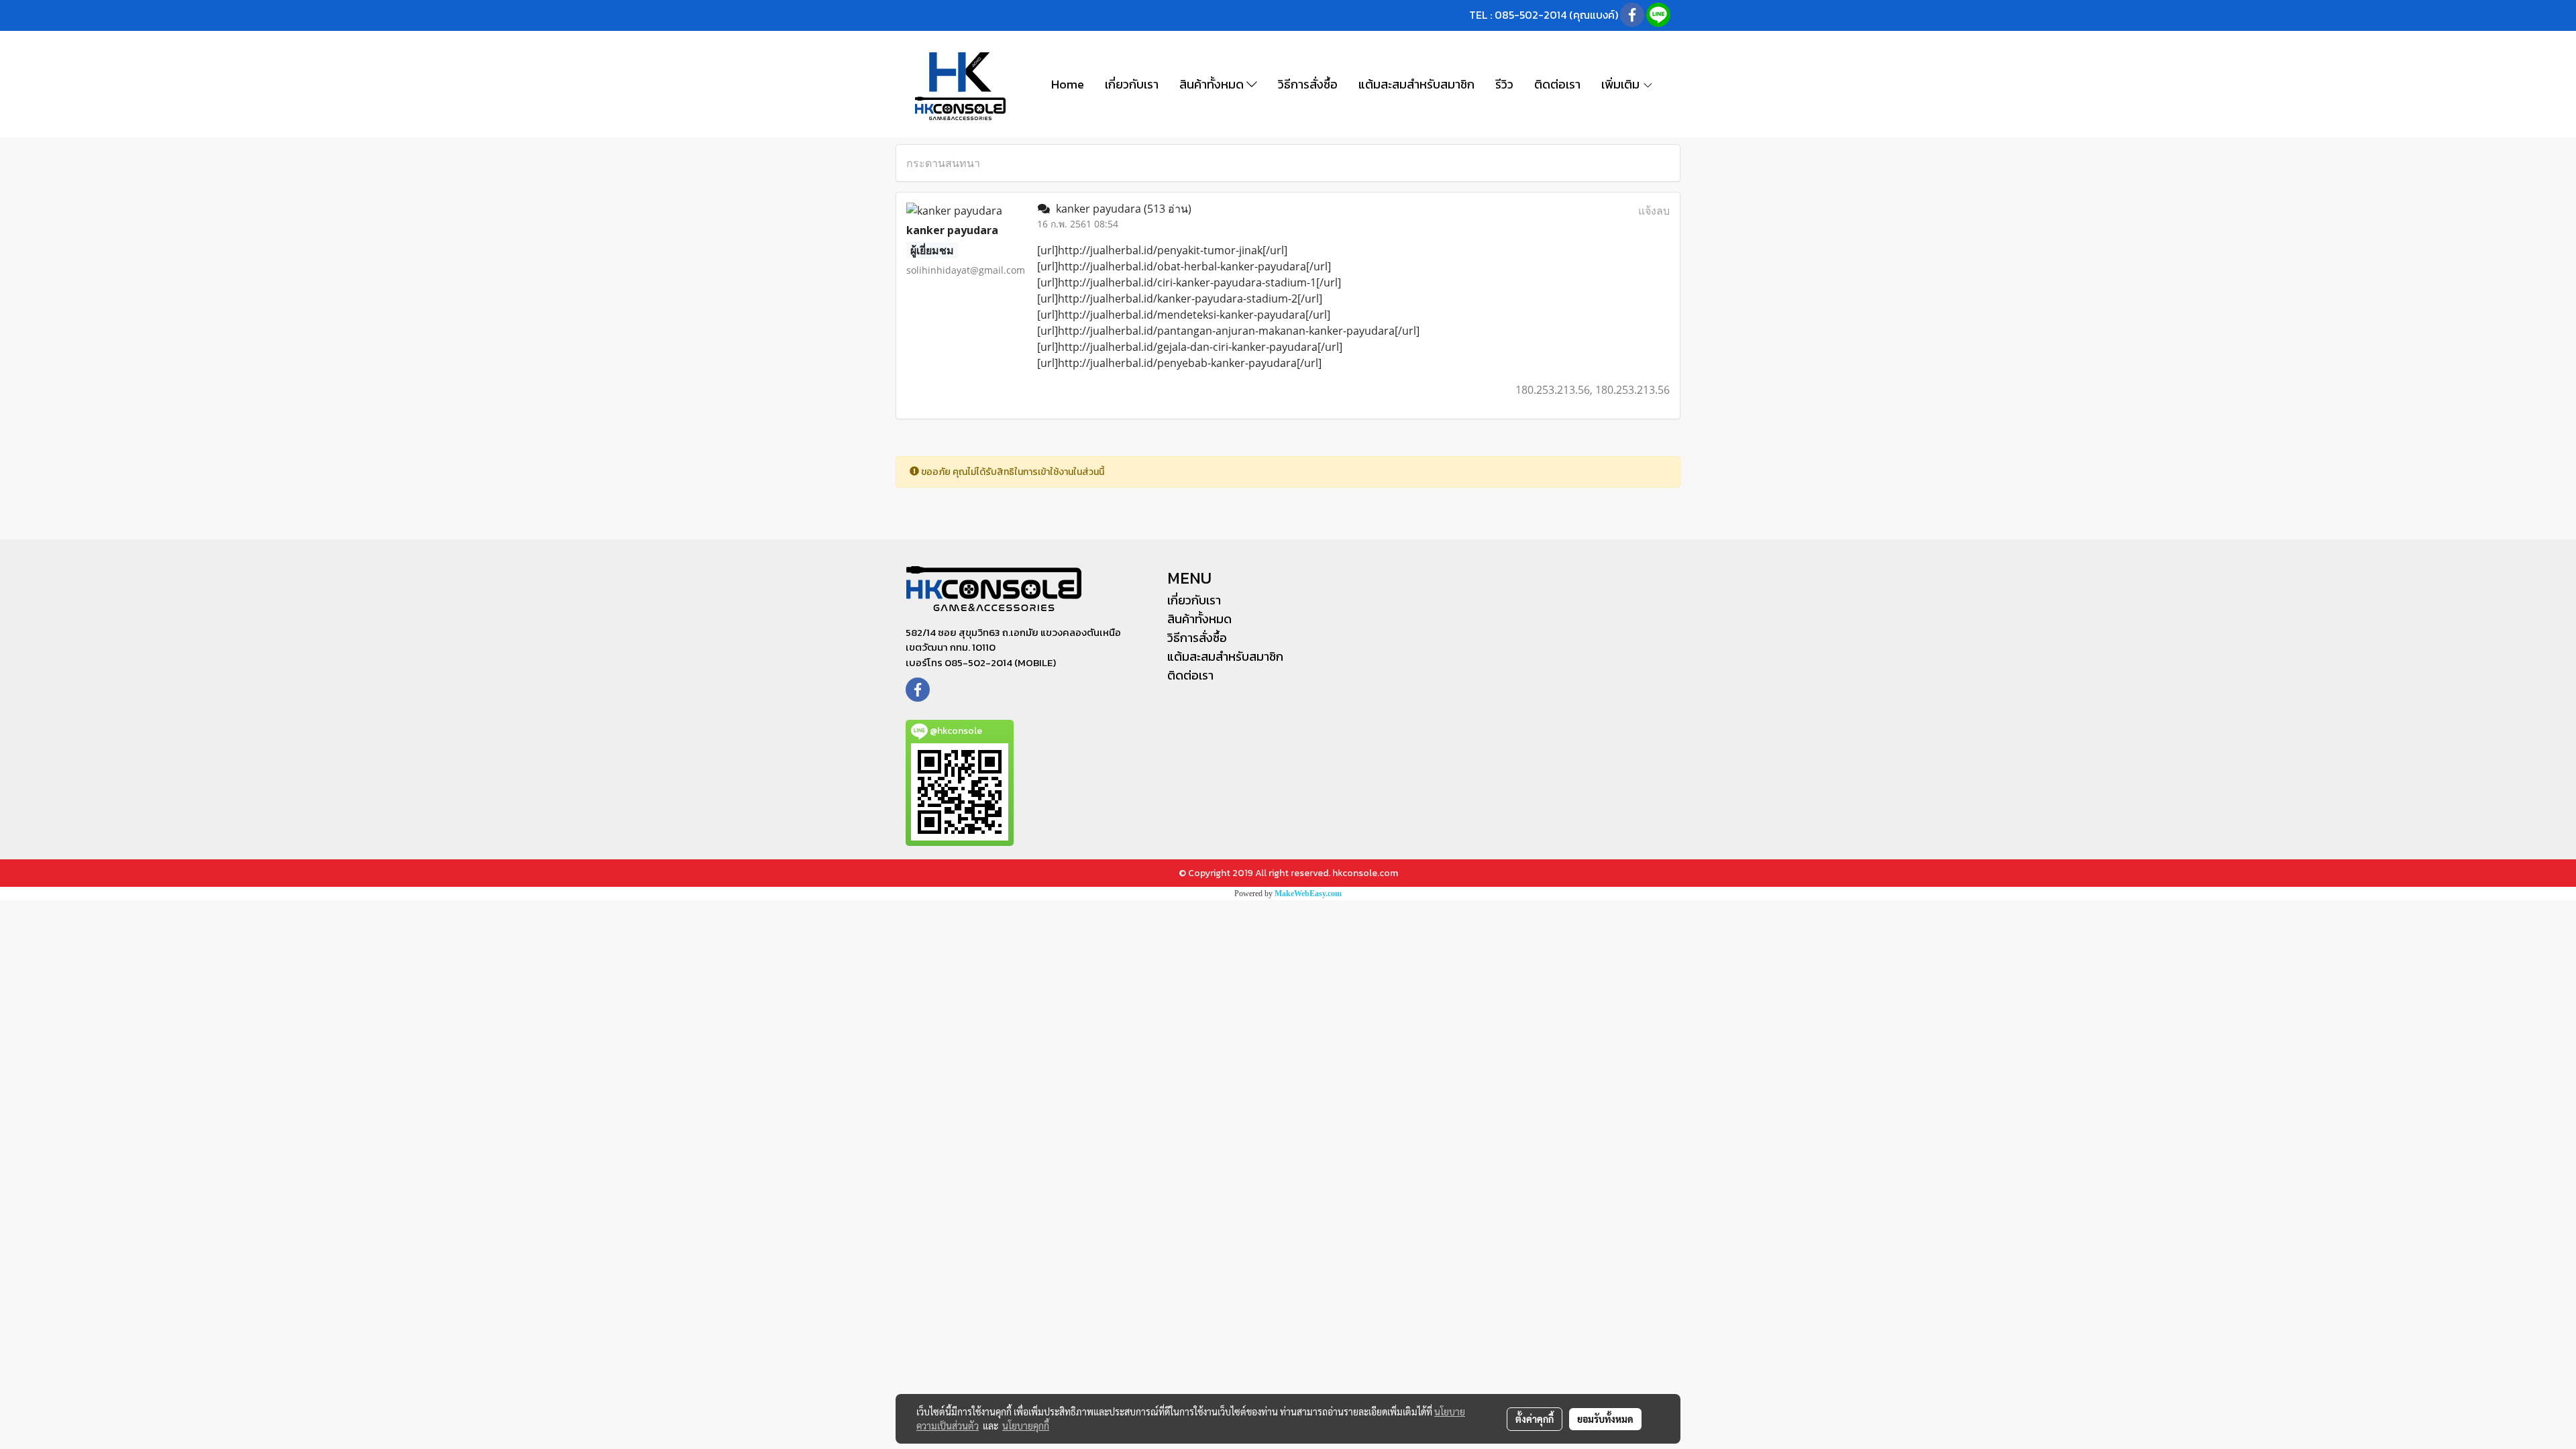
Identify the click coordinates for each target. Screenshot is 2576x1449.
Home (1068, 84)
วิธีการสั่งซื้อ (1308, 84)
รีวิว (1504, 84)
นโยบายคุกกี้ (1026, 1426)
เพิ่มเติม (1622, 84)
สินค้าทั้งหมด (1213, 84)
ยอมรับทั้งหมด (1605, 1419)
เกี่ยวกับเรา (1132, 84)
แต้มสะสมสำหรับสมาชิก (1416, 84)
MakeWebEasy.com (1308, 894)
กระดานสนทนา (943, 163)
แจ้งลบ (1654, 211)
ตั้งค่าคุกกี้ (1535, 1419)
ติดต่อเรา (1557, 84)
